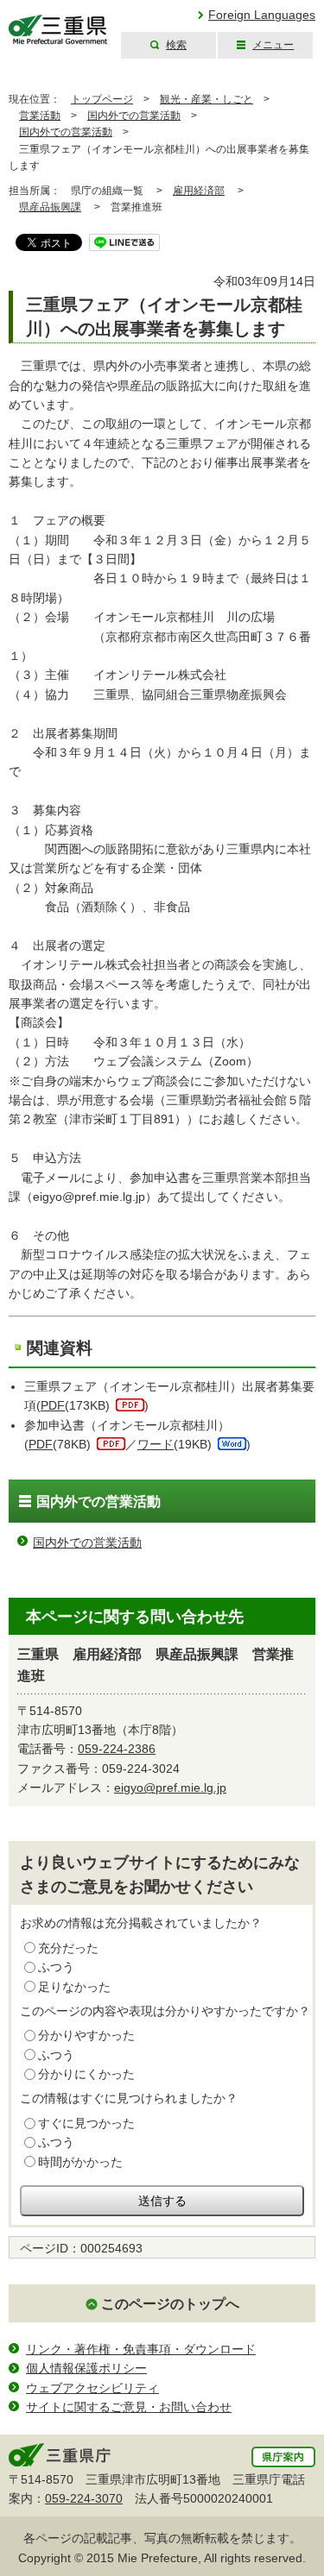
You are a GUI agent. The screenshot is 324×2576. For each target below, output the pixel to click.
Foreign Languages (262, 15)
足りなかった (74, 1987)
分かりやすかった (86, 2035)
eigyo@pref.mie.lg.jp (170, 1787)
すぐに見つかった (86, 2123)
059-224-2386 (117, 1749)
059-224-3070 (84, 2498)
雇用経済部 (199, 191)
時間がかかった (80, 2162)
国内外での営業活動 (134, 116)
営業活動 (40, 116)
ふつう (56, 1967)
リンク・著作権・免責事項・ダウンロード (141, 2349)
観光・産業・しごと (206, 99)
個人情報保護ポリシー (86, 2368)
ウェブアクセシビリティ (92, 2388)
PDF (53, 1405)
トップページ (102, 99)
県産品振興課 (50, 207)
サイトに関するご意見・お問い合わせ (129, 2407)
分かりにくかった (86, 2074)
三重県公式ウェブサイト (58, 30)
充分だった (68, 1948)
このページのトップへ (170, 2304)
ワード (156, 1444)
